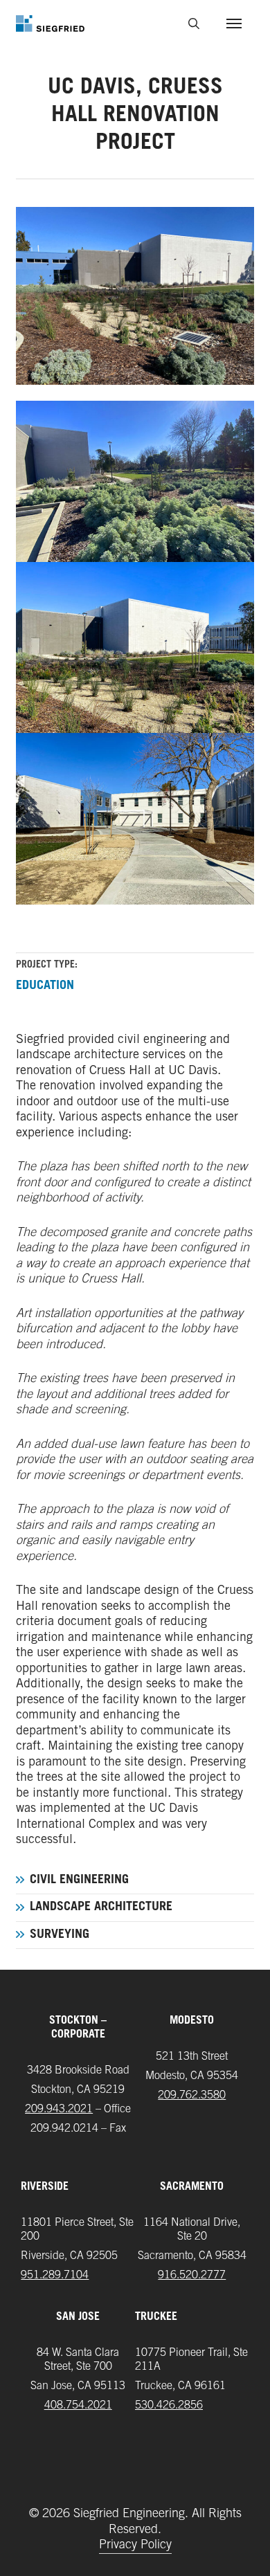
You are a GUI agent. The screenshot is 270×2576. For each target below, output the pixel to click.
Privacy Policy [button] (135, 2546)
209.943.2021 (59, 2110)
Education (45, 986)
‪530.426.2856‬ (169, 2406)
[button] (234, 24)
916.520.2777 (192, 2276)
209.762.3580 (192, 2096)
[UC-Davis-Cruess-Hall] (138, 652)
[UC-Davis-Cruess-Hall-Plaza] (138, 823)
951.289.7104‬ (55, 2276)
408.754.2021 (78, 2406)
